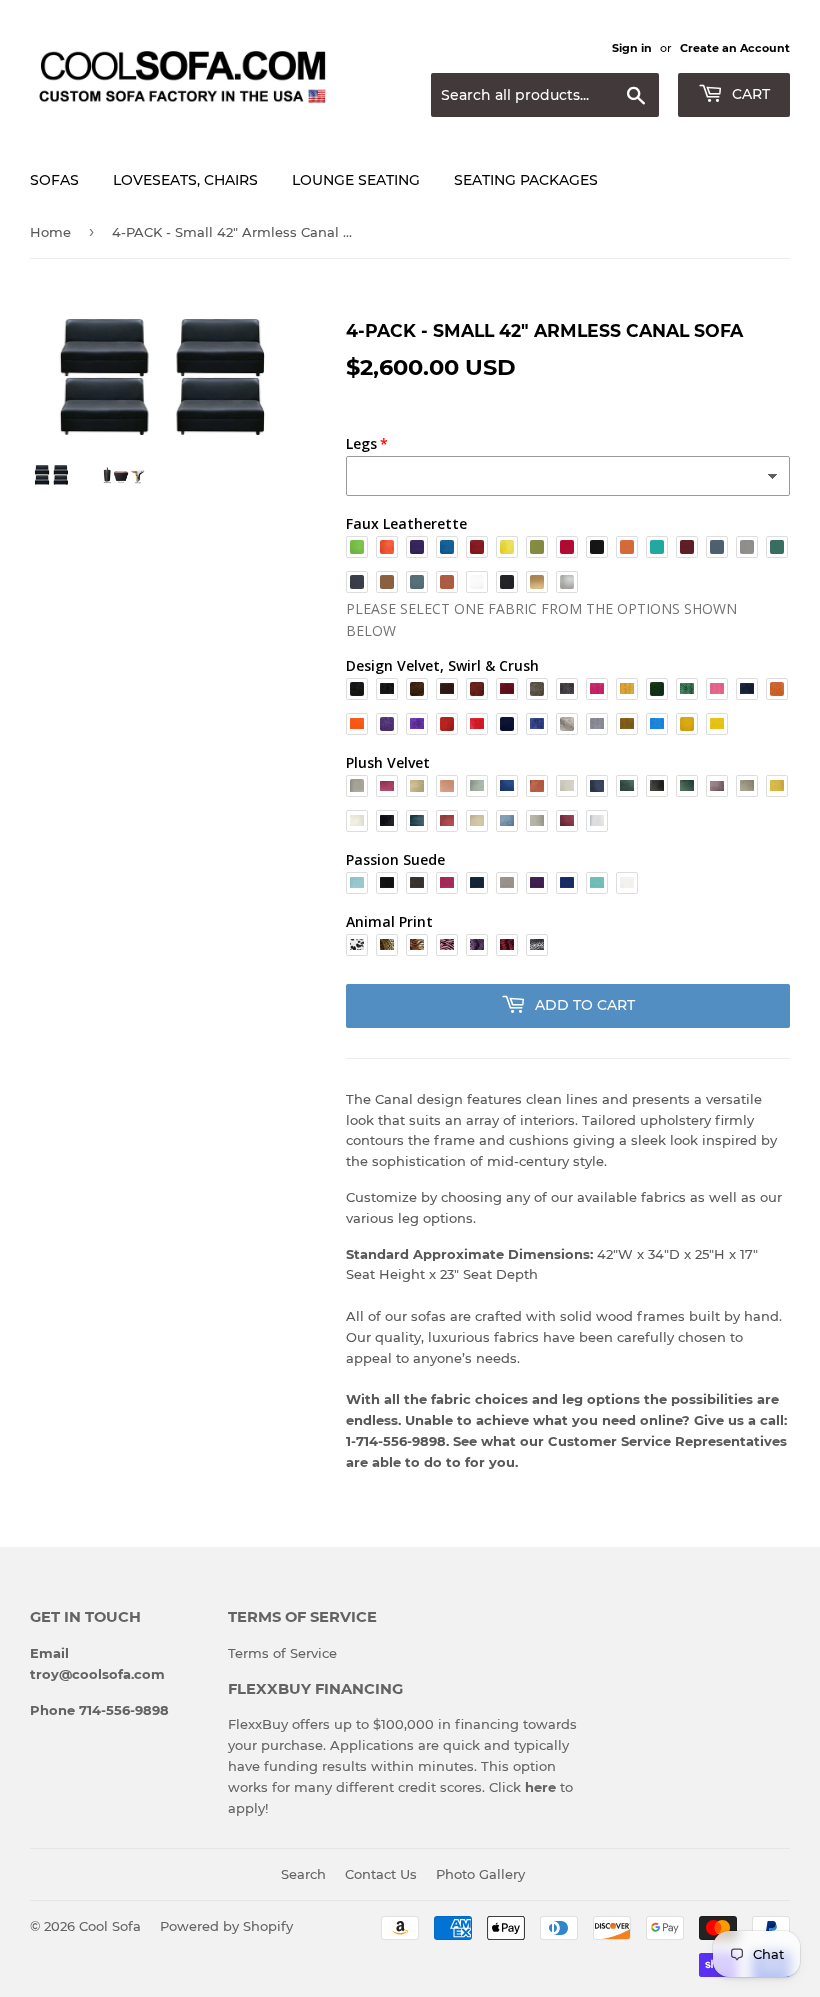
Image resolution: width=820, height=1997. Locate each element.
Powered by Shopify (226, 1926)
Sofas (54, 180)
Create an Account (735, 48)
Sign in (632, 48)
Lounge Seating (356, 180)
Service (313, 1653)
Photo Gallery (480, 1874)
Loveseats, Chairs (185, 180)
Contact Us (381, 1874)
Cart (749, 94)
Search (303, 1874)
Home (50, 232)
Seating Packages (526, 180)
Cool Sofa (110, 1926)
